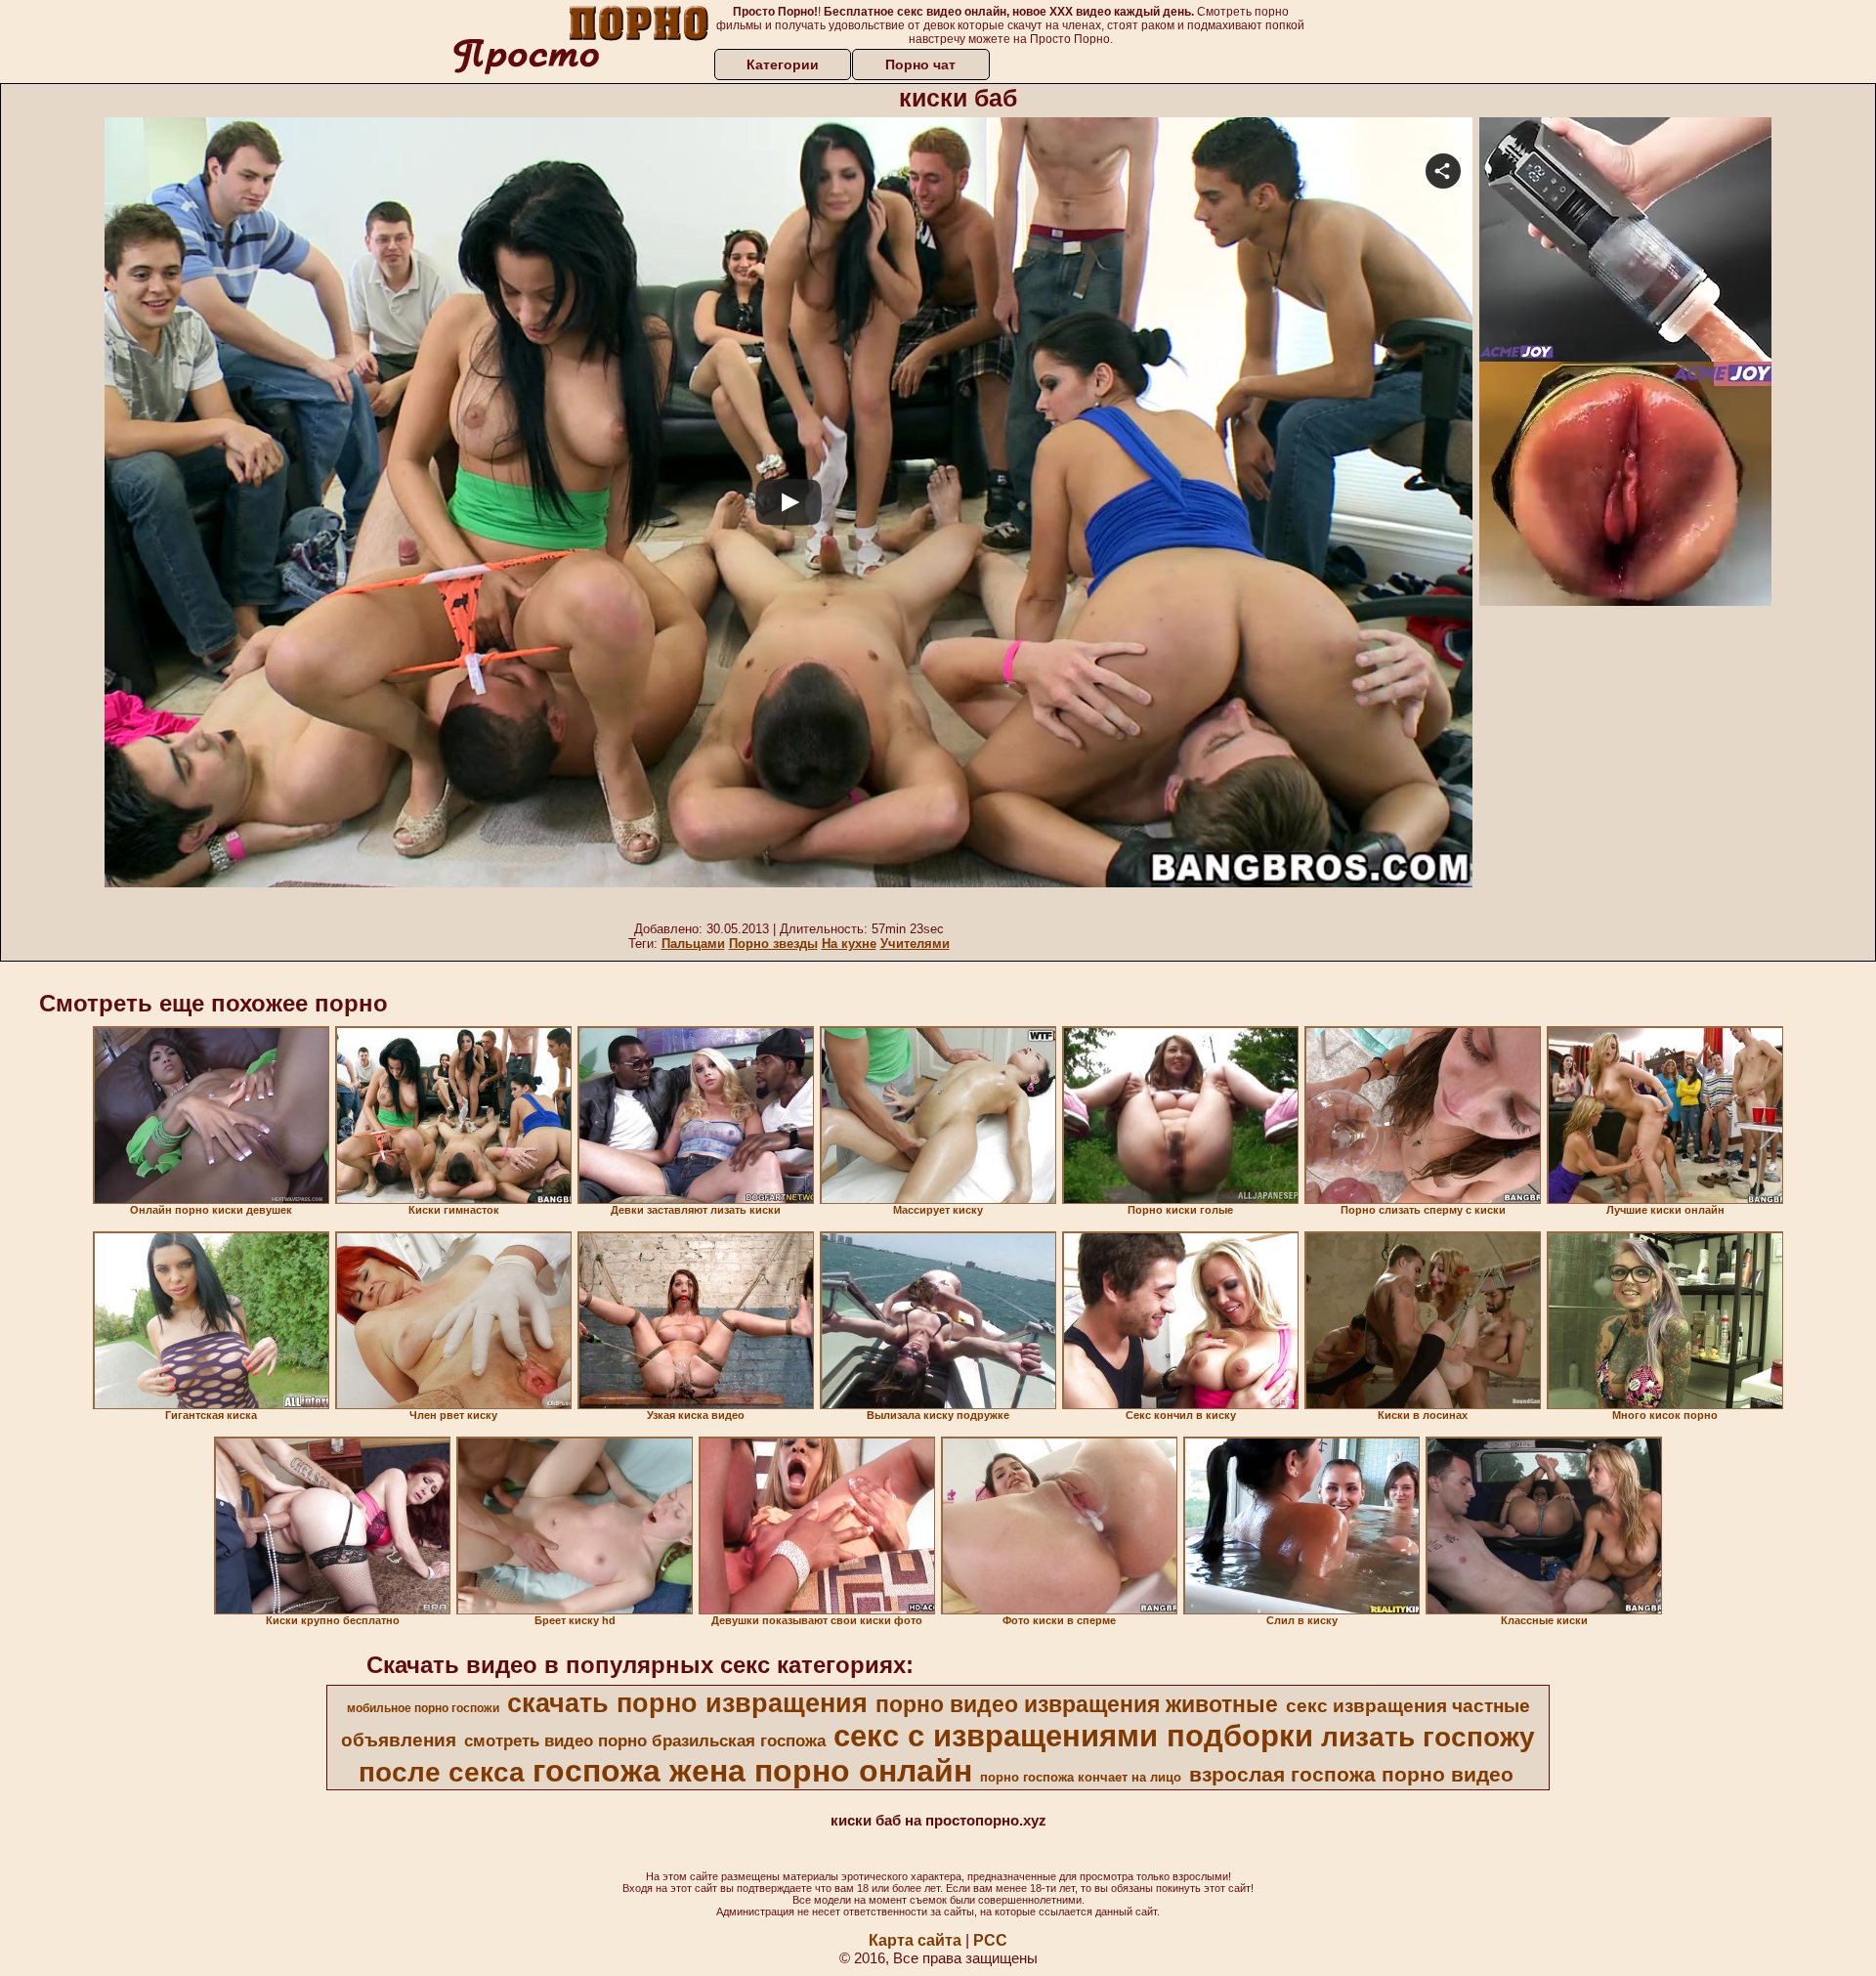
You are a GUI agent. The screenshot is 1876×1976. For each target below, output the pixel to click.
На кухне (849, 944)
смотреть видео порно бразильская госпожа (645, 1740)
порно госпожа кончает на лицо (1081, 1777)
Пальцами (693, 944)
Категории (783, 64)
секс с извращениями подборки (1073, 1736)
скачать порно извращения (687, 1703)
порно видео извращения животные (1077, 1704)
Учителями (915, 944)
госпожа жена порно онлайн (752, 1771)
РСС (990, 1940)
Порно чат (920, 64)
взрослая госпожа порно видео (1351, 1775)
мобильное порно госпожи (423, 1708)
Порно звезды (773, 944)
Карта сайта (915, 1940)
